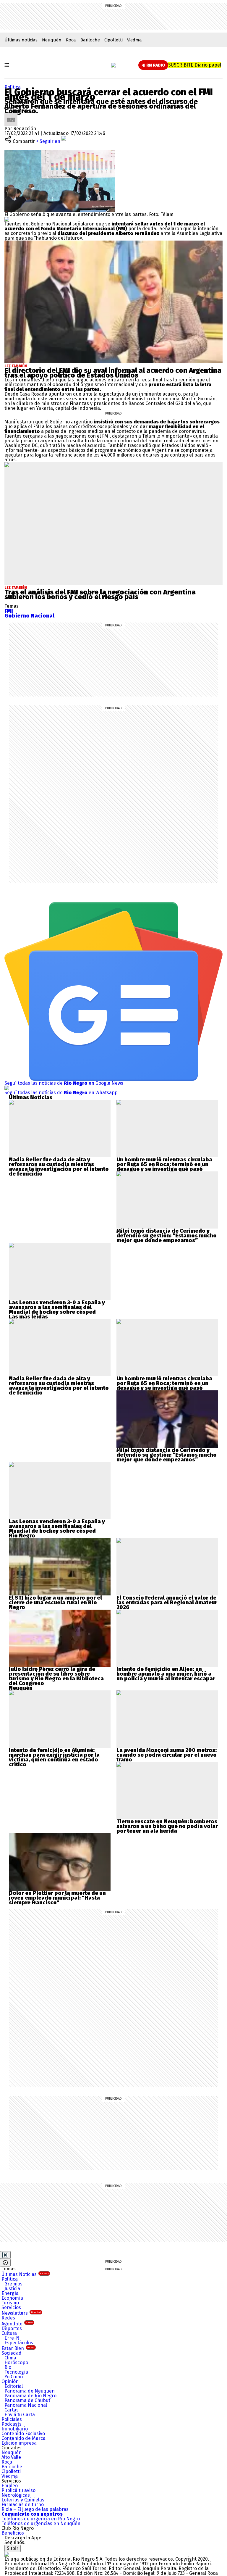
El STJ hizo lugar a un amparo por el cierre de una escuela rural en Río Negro (55, 1603)
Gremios (13, 2284)
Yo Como (14, 2377)
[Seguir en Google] (7, 219)
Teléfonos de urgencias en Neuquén (41, 2523)
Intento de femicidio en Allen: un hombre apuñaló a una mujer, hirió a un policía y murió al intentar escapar (166, 1674)
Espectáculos (19, 2343)
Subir (13, 2548)
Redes (8, 2318)
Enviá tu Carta (20, 2415)
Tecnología (16, 2372)
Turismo (10, 2303)
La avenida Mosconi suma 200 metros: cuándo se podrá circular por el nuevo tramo (167, 1755)
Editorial (14, 2386)
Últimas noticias (21, 40)
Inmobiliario (15, 2429)
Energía (10, 2293)
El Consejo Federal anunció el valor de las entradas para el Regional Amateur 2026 (167, 1603)
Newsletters (21, 2313)
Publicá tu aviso (18, 2490)
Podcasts (12, 2424)
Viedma (134, 40)
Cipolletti (113, 40)
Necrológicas (16, 2495)
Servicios (11, 2307)
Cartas (12, 2410)
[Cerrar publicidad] (5, 2255)
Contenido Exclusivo (23, 2434)
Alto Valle (11, 2457)
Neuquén (52, 40)
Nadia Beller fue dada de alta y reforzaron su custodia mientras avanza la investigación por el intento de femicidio (59, 1167)
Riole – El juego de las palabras (35, 2509)
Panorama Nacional (26, 2405)
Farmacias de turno (23, 2505)
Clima (10, 2358)
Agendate (17, 2324)
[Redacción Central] (11, 116)
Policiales (12, 2419)
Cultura (9, 2333)
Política (13, 87)
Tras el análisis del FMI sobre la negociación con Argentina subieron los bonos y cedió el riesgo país (100, 594)
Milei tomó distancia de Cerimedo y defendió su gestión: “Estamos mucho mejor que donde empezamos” (167, 1236)
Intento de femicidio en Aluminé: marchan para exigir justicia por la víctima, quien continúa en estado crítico (54, 1757)
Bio (8, 2367)
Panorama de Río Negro (30, 2396)
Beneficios (13, 2533)
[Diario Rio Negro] (7, 2554)
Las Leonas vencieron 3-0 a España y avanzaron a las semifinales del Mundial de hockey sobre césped (57, 1307)
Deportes (12, 2328)
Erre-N (12, 2338)
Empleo (10, 2486)
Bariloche (90, 40)
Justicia (12, 2289)
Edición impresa (19, 2443)
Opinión (10, 2381)
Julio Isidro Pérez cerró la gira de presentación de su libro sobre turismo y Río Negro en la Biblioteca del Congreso (56, 1676)
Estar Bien (18, 2348)
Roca (71, 40)
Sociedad (12, 2353)
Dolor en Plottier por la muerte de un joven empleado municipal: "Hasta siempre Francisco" (57, 1898)
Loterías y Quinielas (23, 2500)
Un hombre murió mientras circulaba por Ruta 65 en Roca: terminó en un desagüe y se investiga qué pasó (164, 1164)
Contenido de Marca (23, 2438)
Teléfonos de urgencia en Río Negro (41, 2519)
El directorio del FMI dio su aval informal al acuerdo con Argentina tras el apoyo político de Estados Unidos (113, 373)
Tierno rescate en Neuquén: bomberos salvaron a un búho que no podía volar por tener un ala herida (167, 1826)
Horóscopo (16, 2363)
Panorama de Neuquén (30, 2391)
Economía (12, 2298)
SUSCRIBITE (195, 65)
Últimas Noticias (25, 2274)
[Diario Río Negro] (113, 65)
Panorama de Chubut (27, 2400)
